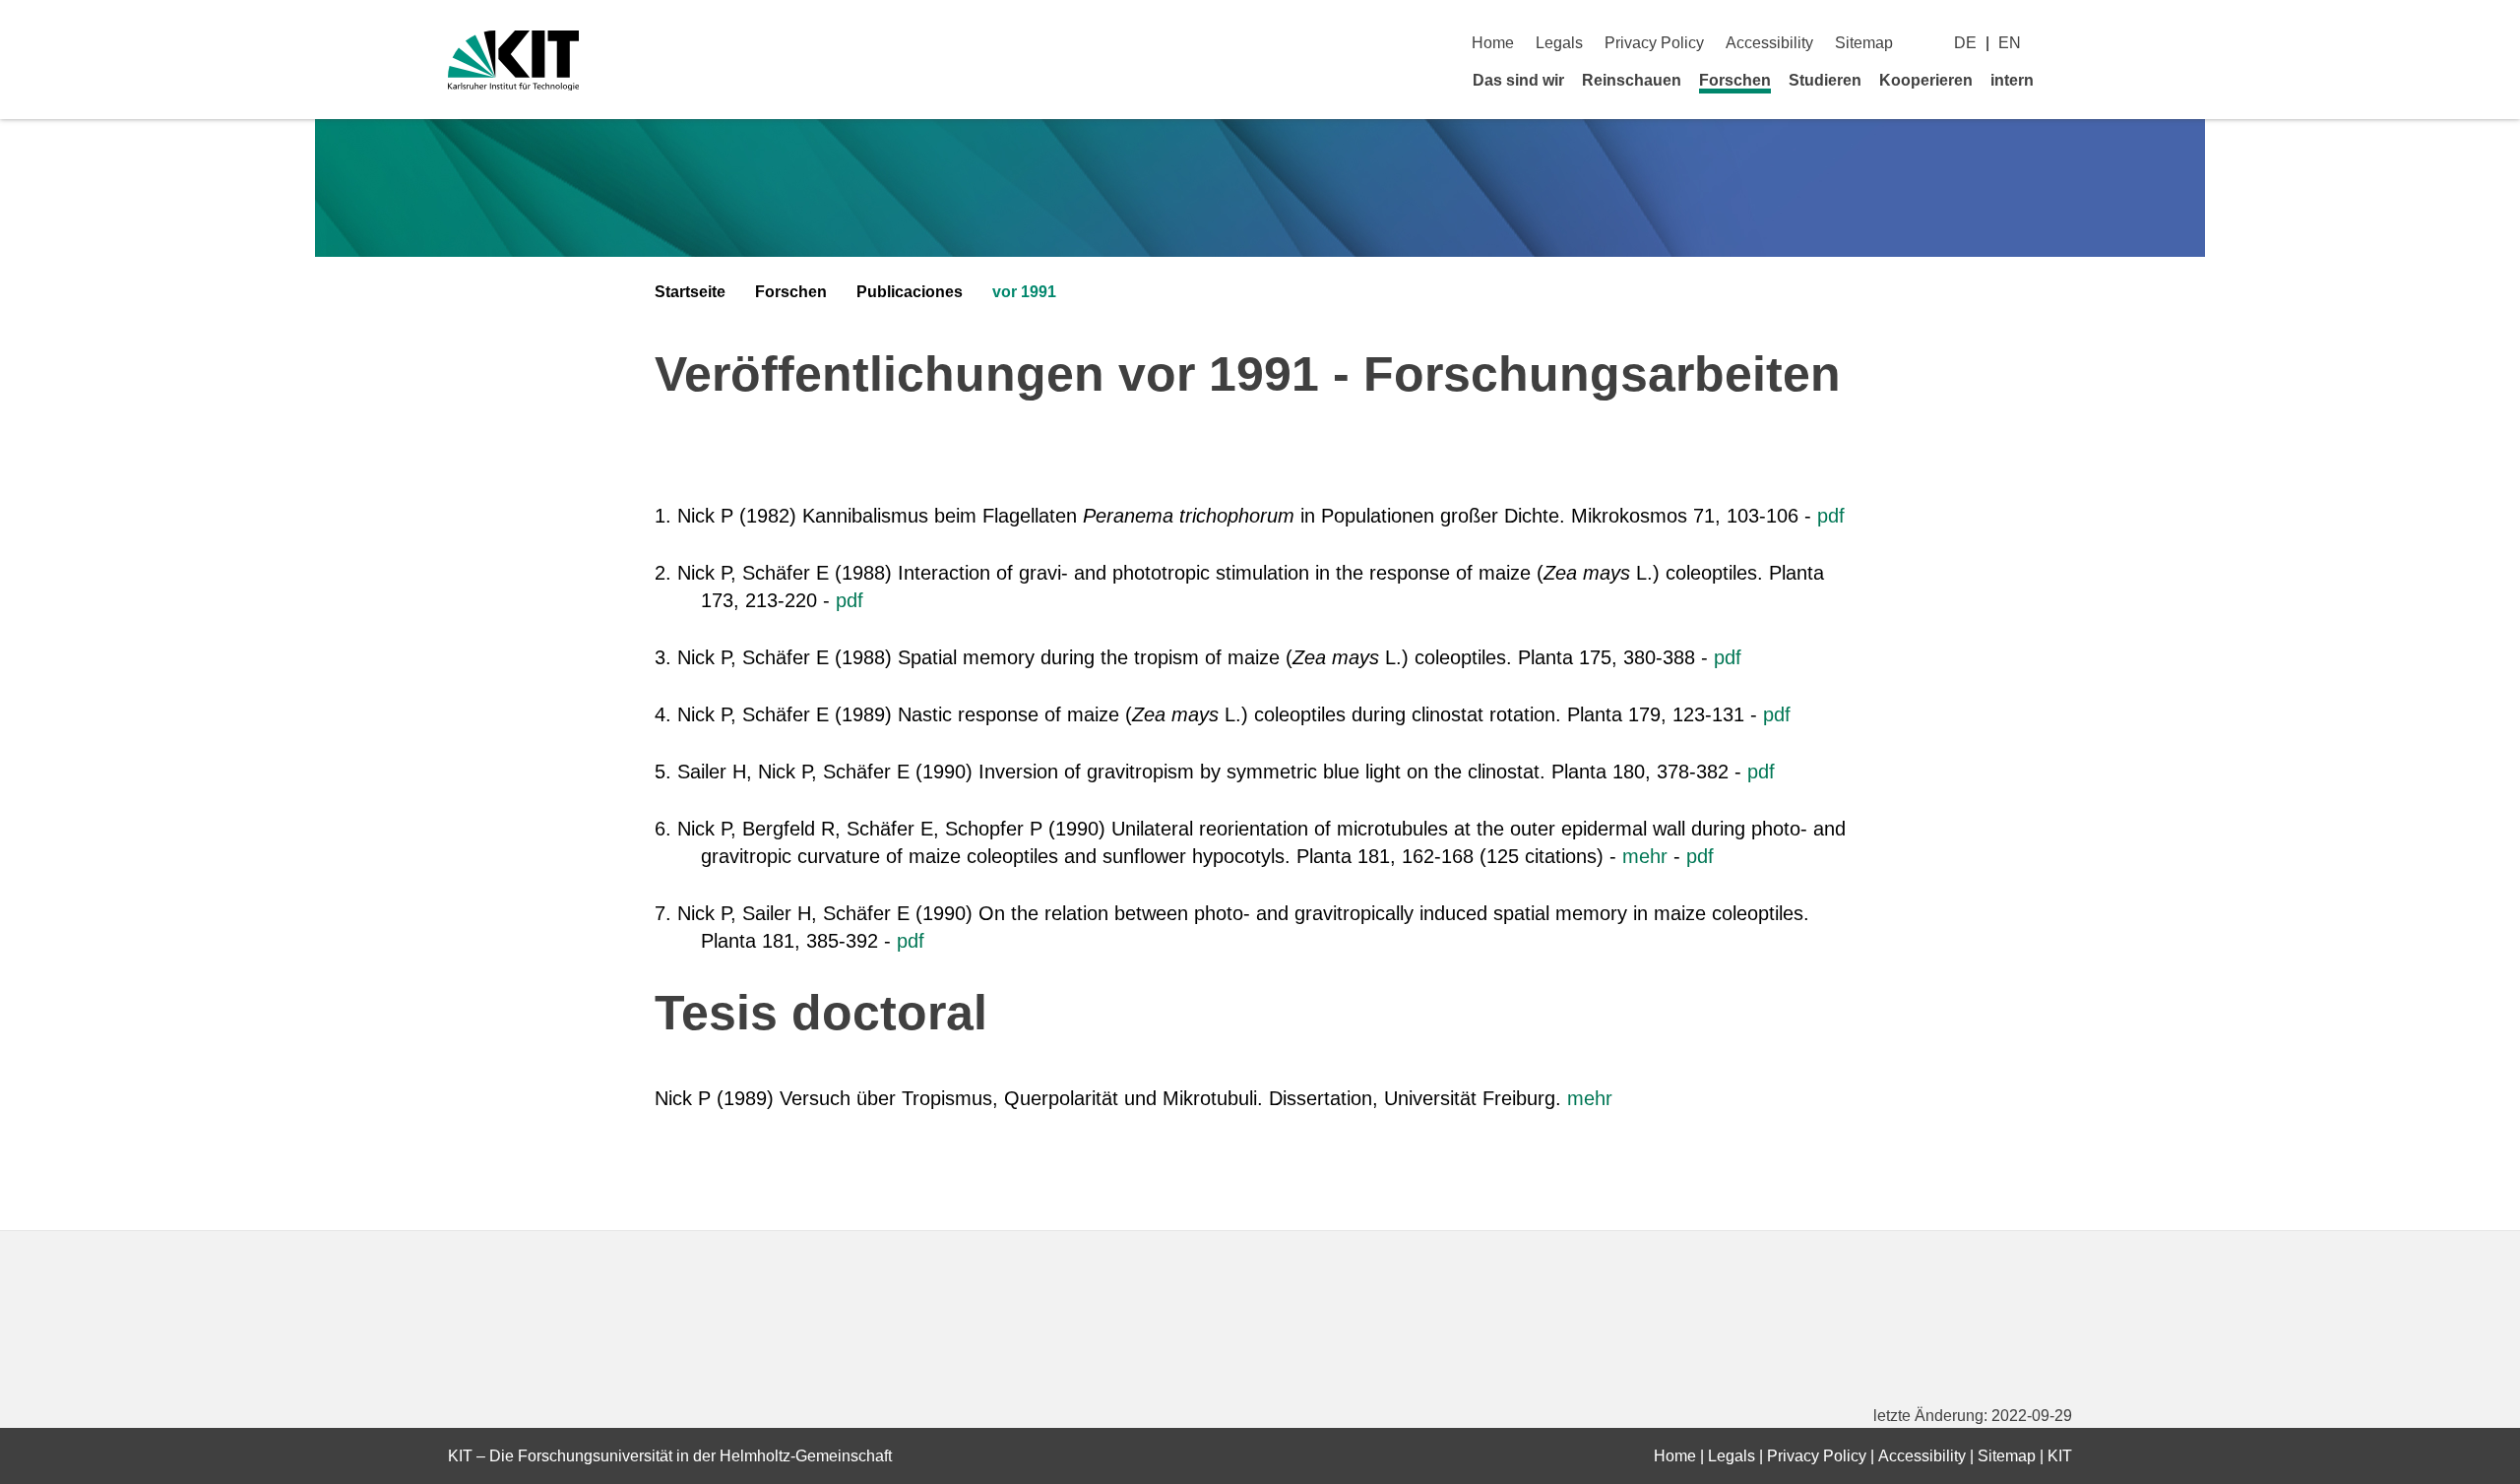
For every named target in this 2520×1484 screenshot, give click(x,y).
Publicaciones (910, 292)
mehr (1645, 856)
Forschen (1735, 80)
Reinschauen (1632, 80)
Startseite (690, 292)
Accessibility (1769, 43)
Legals (1559, 43)
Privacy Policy (1654, 43)
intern (2012, 80)
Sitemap (1864, 43)
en (2010, 43)
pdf (1831, 516)
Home (1493, 43)
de (1965, 43)
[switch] (2065, 43)
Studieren (1825, 80)
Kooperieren (1926, 80)
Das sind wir (1518, 80)
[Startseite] (2065, 80)
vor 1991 (1024, 292)
